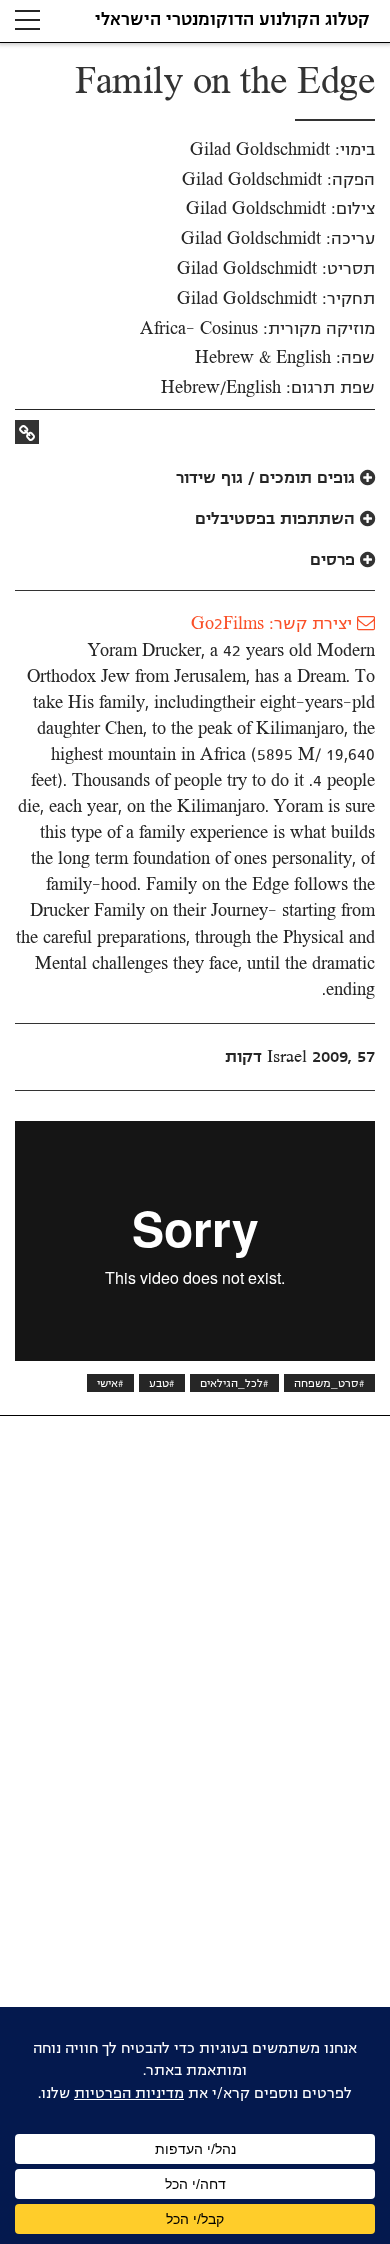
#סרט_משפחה (329, 1383)
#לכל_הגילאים (234, 1383)
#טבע (162, 1383)
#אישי (110, 1383)
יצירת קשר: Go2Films (274, 624)
